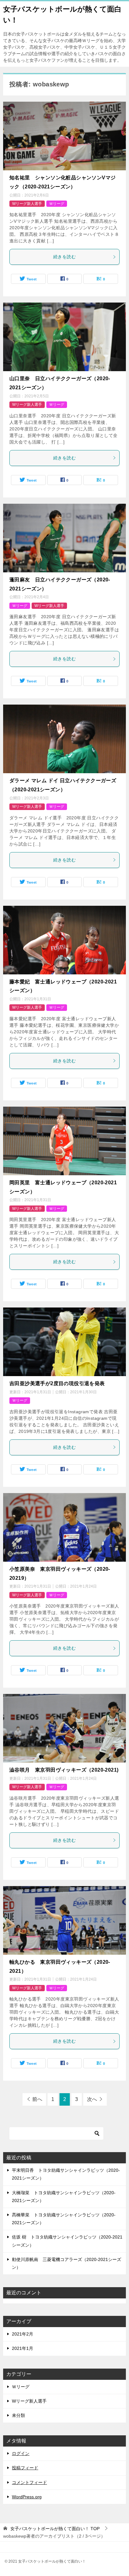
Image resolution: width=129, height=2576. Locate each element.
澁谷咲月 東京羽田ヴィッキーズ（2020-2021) (64, 1770)
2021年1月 (23, 2348)
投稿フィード (25, 2468)
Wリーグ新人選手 (27, 204)
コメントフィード (29, 2482)
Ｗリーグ (57, 204)
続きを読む (64, 257)
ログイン (21, 2453)
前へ (37, 2099)
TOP (55, 2529)
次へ (92, 2099)
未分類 (18, 2415)
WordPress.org (27, 2497)
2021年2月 (23, 2334)
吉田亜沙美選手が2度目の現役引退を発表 (57, 1383)
